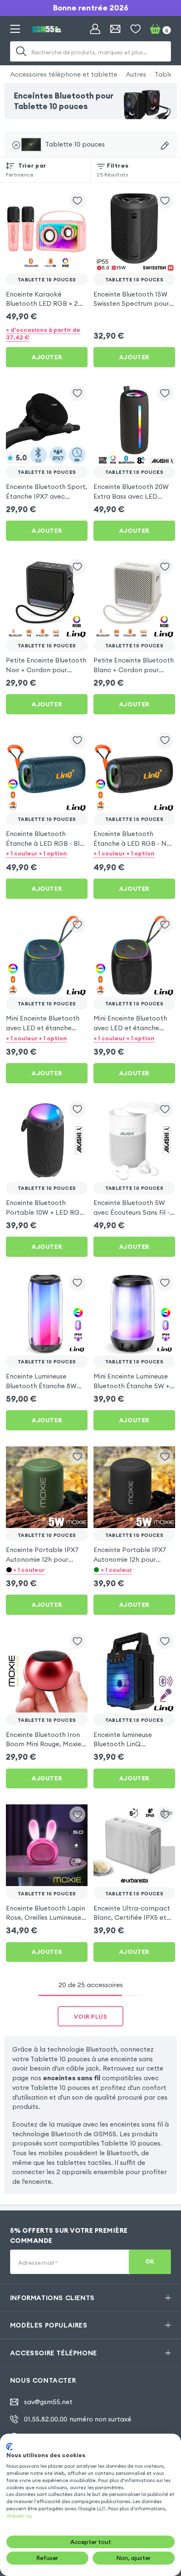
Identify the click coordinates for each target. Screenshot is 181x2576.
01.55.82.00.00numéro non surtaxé (78, 2419)
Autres (136, 74)
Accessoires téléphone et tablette (64, 74)
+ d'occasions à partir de (43, 334)
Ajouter (47, 357)
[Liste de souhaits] (136, 29)
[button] (47, 854)
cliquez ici (19, 2516)
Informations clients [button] (52, 2298)
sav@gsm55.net (48, 2402)
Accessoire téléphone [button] (54, 2353)
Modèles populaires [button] (49, 2325)
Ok (150, 2262)
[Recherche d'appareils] (165, 146)
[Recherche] (21, 51)
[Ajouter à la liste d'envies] (77, 200)
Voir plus (90, 2017)
